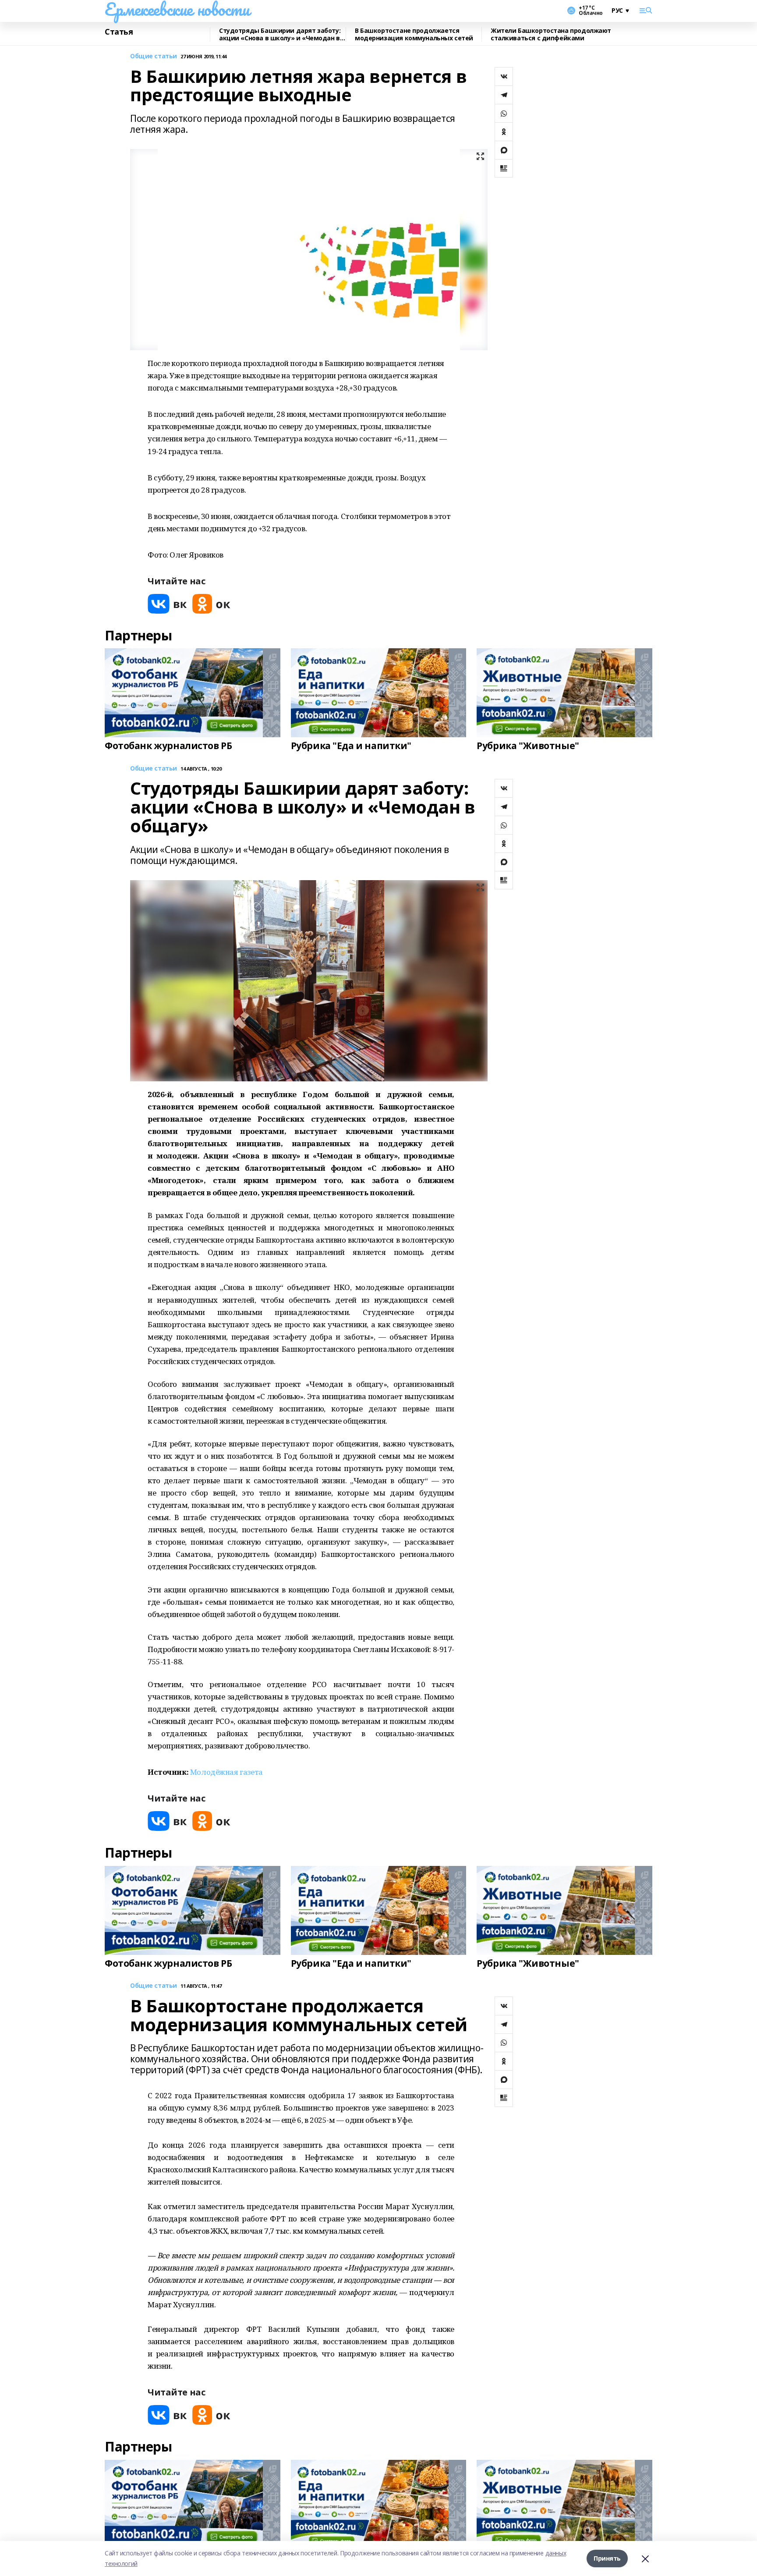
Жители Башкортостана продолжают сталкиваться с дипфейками (551, 34)
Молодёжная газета (226, 1772)
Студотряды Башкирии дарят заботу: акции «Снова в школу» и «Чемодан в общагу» (280, 34)
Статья (119, 32)
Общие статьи (154, 56)
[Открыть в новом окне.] (167, 604)
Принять (607, 2558)
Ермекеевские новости (177, 9)
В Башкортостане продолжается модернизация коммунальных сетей (414, 34)
